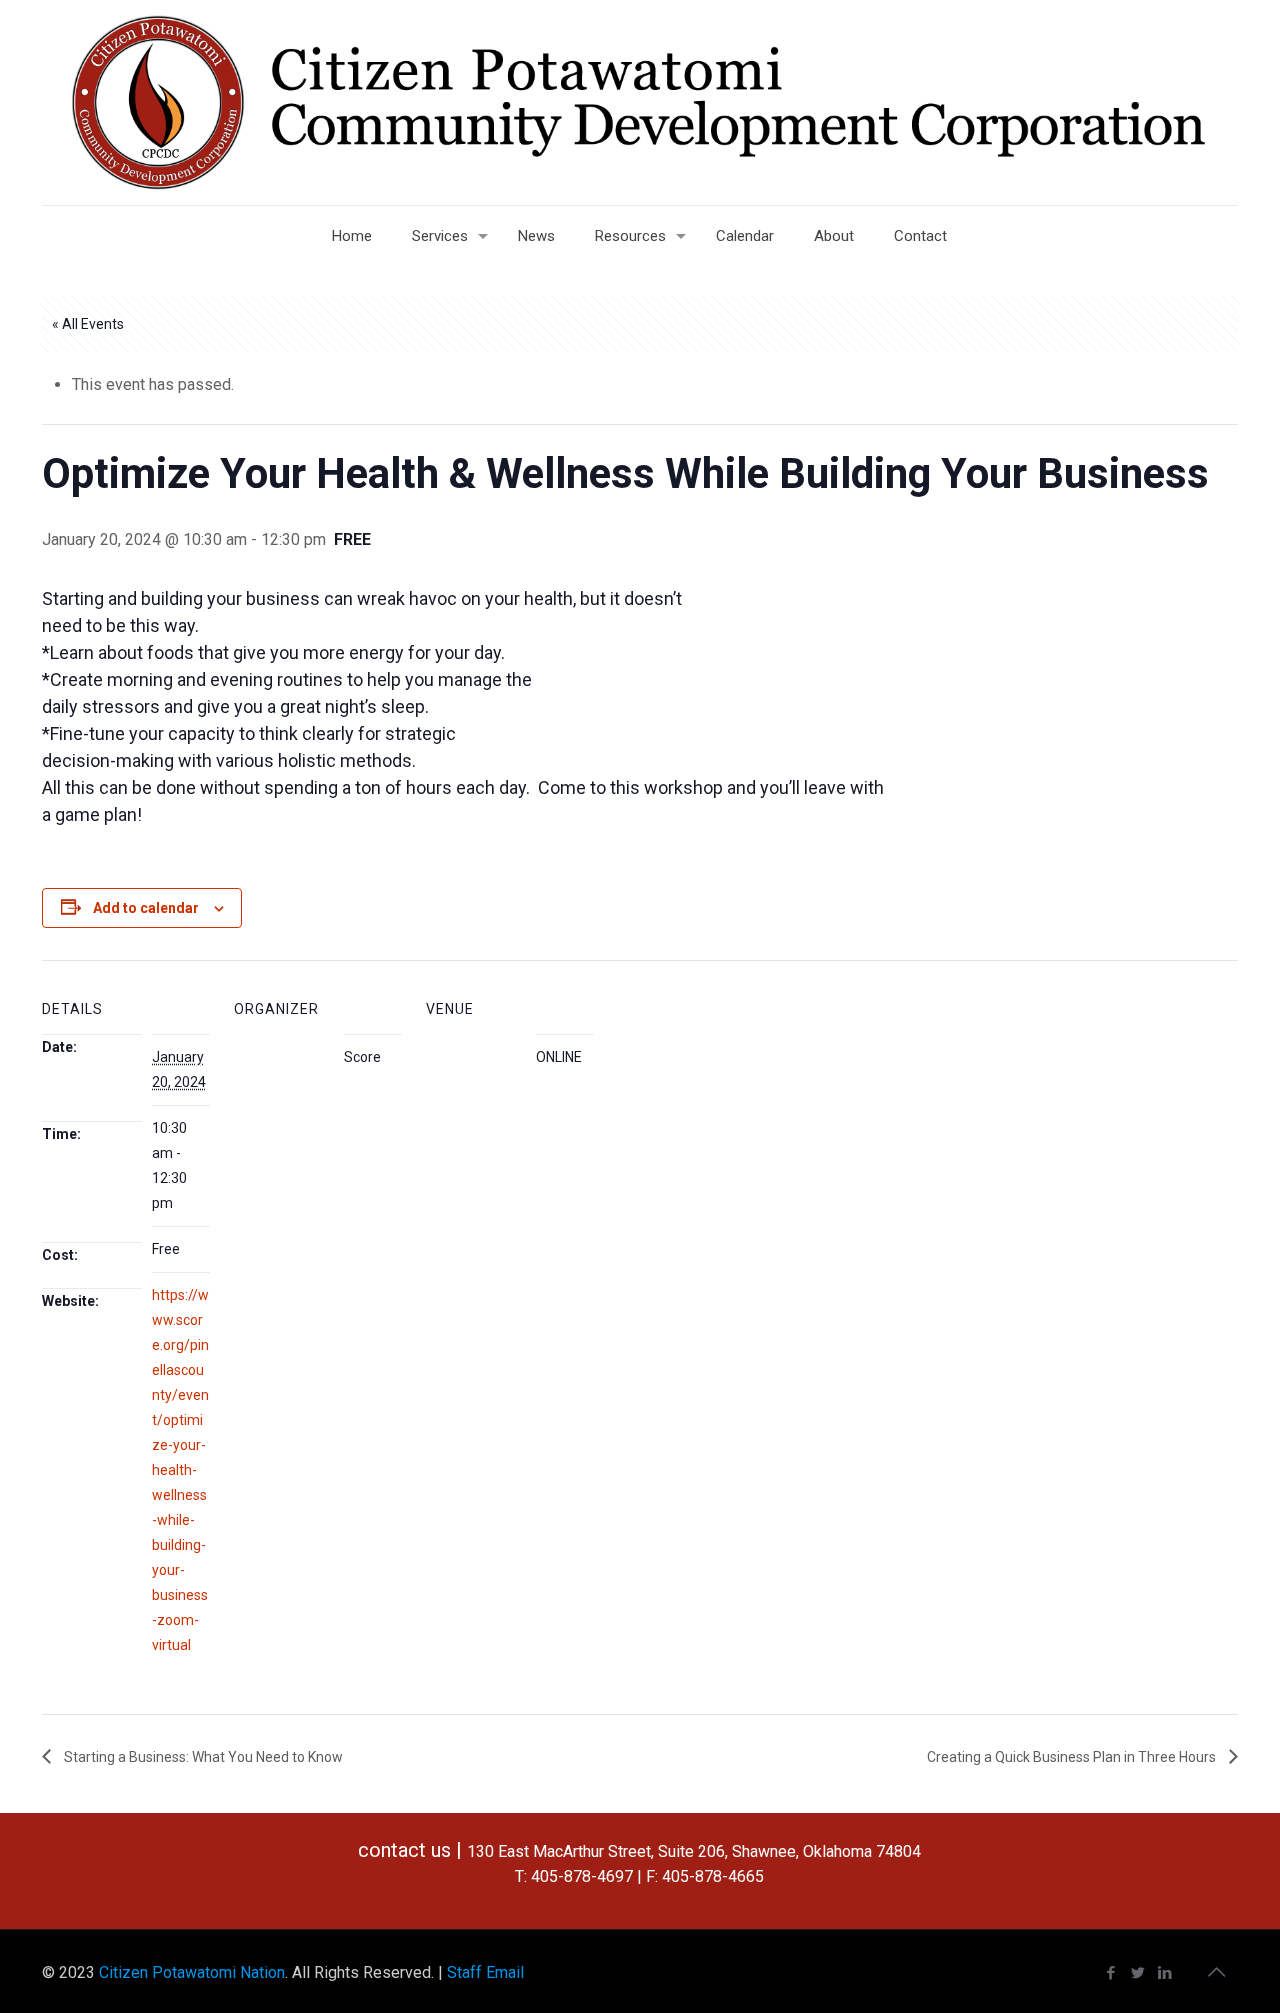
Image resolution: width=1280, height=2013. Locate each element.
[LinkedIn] (1165, 1973)
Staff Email (485, 1972)
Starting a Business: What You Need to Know (202, 1757)
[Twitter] (1138, 1973)
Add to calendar (146, 908)
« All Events (88, 324)
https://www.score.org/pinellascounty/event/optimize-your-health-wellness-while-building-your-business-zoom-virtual (180, 1470)
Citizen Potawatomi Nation (192, 1972)
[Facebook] (1111, 1973)
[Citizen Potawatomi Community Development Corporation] (640, 102)
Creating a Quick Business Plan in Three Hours (1073, 1757)
